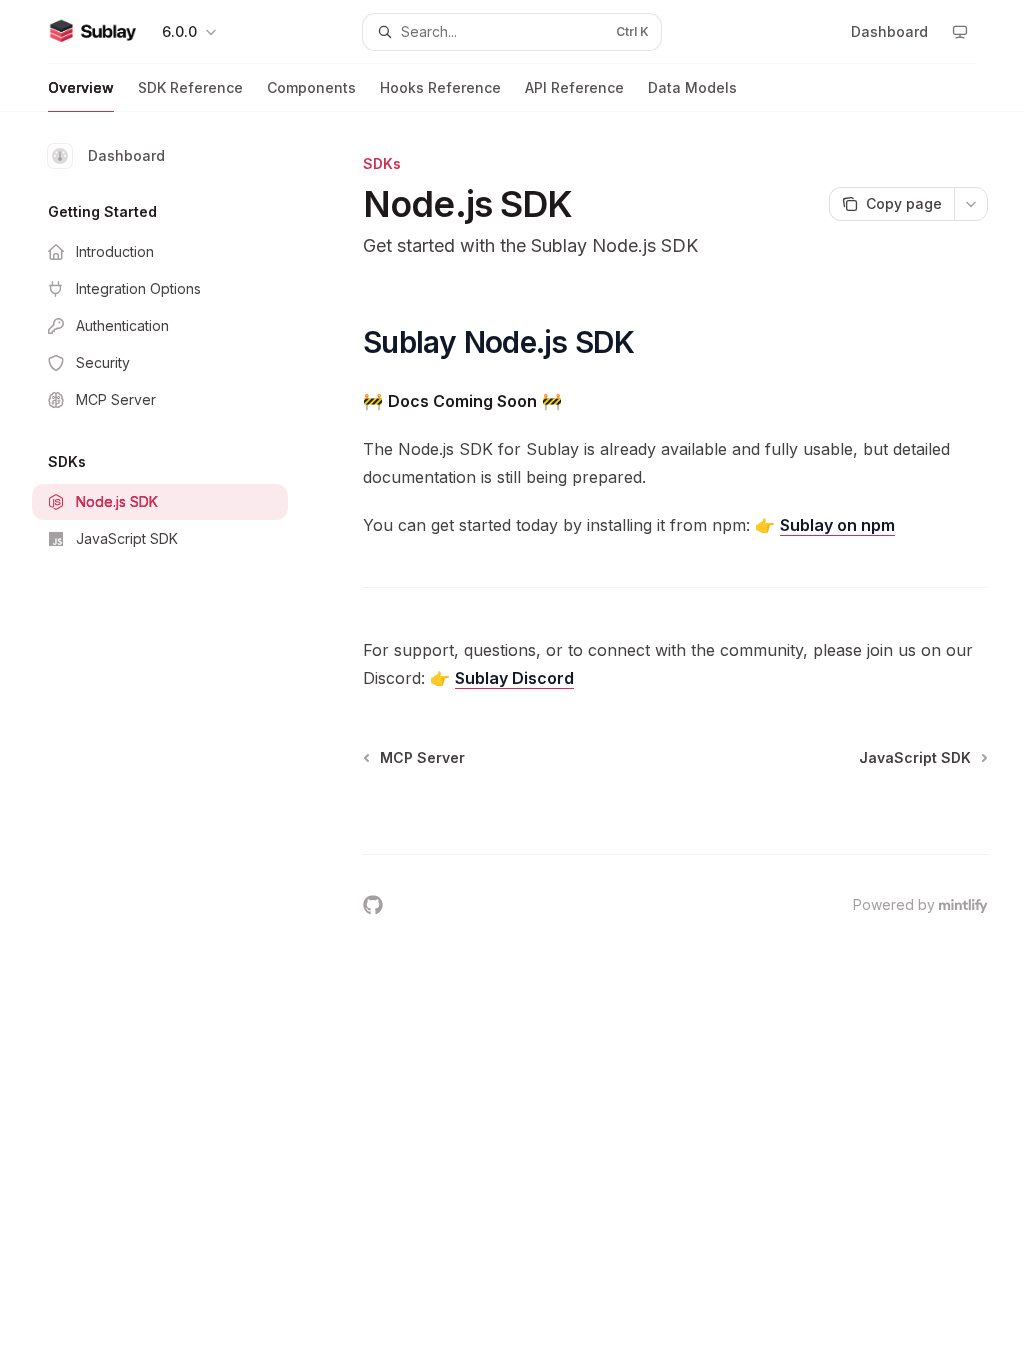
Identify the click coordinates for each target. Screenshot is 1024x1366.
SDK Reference (190, 87)
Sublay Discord (514, 678)
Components (311, 87)
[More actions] (971, 204)
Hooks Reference (440, 87)
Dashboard (126, 155)
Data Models (692, 87)
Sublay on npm (837, 525)
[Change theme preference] (960, 32)
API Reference (574, 87)
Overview (81, 87)
